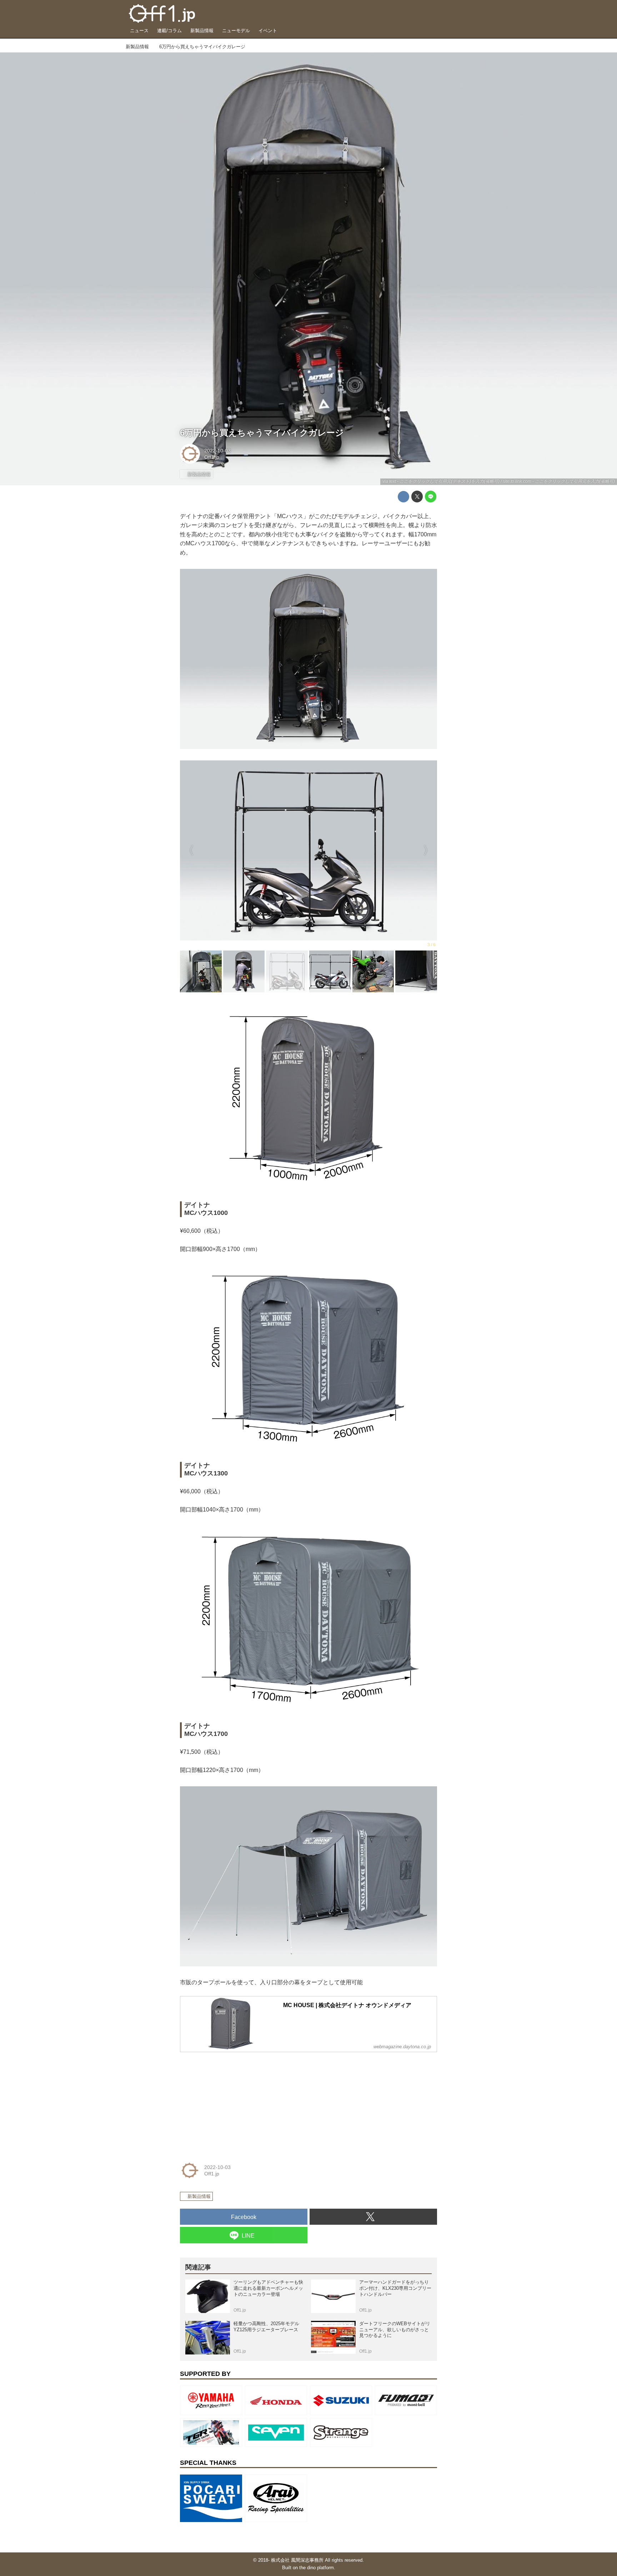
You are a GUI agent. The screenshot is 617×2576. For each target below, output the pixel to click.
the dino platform (317, 2568)
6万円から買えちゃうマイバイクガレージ (262, 433)
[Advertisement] (234, 2103)
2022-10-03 (217, 451)
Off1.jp (212, 457)
